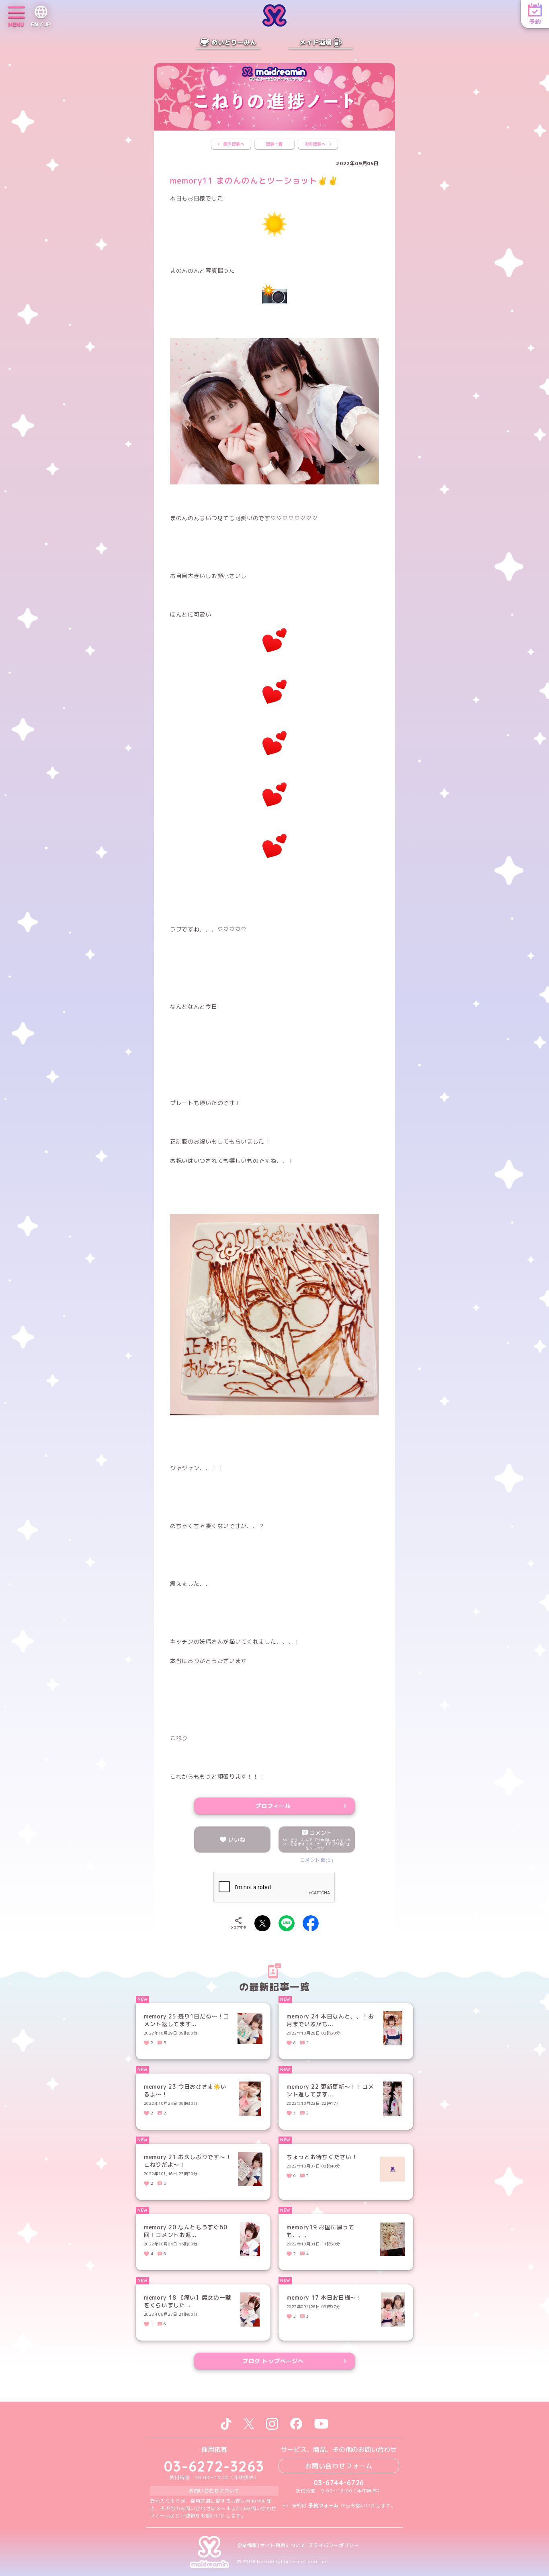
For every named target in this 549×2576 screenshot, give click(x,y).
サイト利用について (283, 2545)
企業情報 (247, 2545)
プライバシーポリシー (334, 2545)
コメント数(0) (317, 1860)
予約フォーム (324, 2506)
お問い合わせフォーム (339, 2466)
